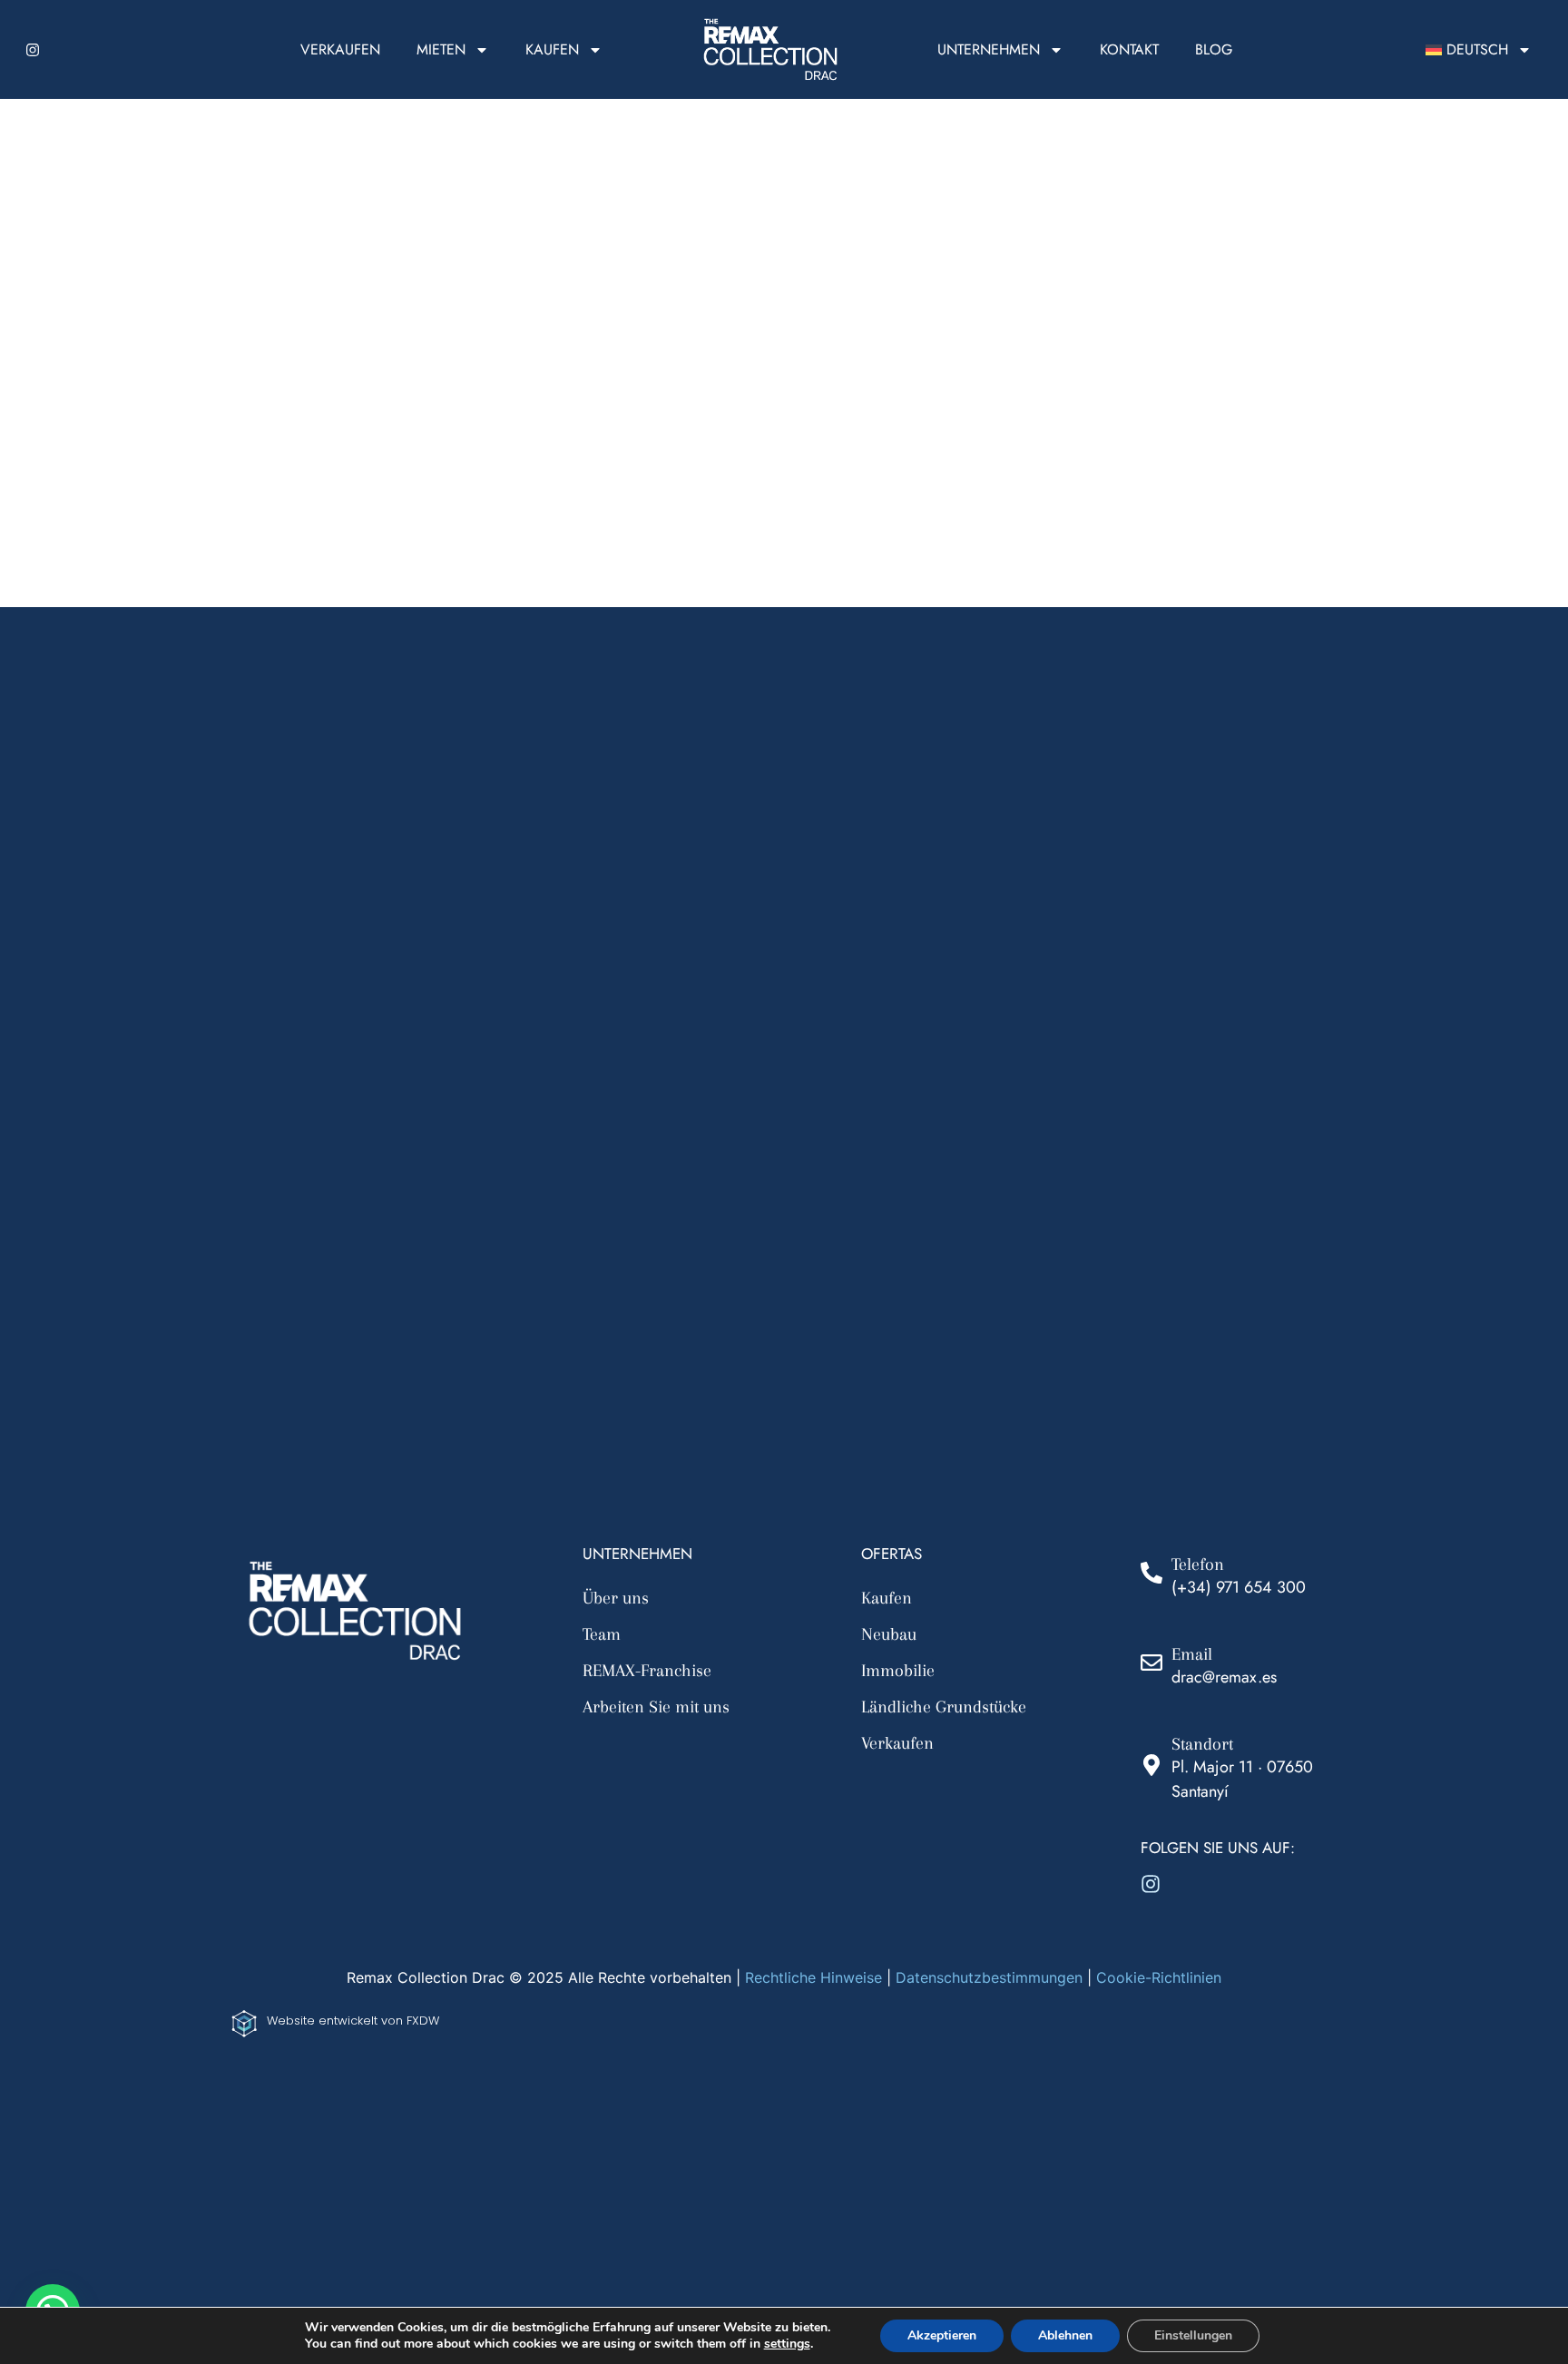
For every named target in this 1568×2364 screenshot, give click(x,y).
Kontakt (1129, 49)
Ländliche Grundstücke (944, 1707)
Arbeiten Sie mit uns (656, 1707)
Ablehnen (1065, 2335)
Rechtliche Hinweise (813, 1977)
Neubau (889, 1634)
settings (787, 2344)
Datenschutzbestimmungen (989, 1977)
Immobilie (898, 1671)
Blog (1214, 49)
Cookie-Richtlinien (1159, 1977)
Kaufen (552, 49)
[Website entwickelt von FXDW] (244, 2024)
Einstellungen (1193, 2335)
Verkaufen (340, 49)
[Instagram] (33, 50)
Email (1192, 1654)
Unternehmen (989, 49)
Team (602, 1634)
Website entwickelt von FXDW (353, 2021)
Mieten (441, 49)
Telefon (1198, 1565)
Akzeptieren (942, 2335)
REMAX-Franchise (647, 1671)
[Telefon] (1151, 1573)
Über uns (616, 1598)
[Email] (1151, 1663)
